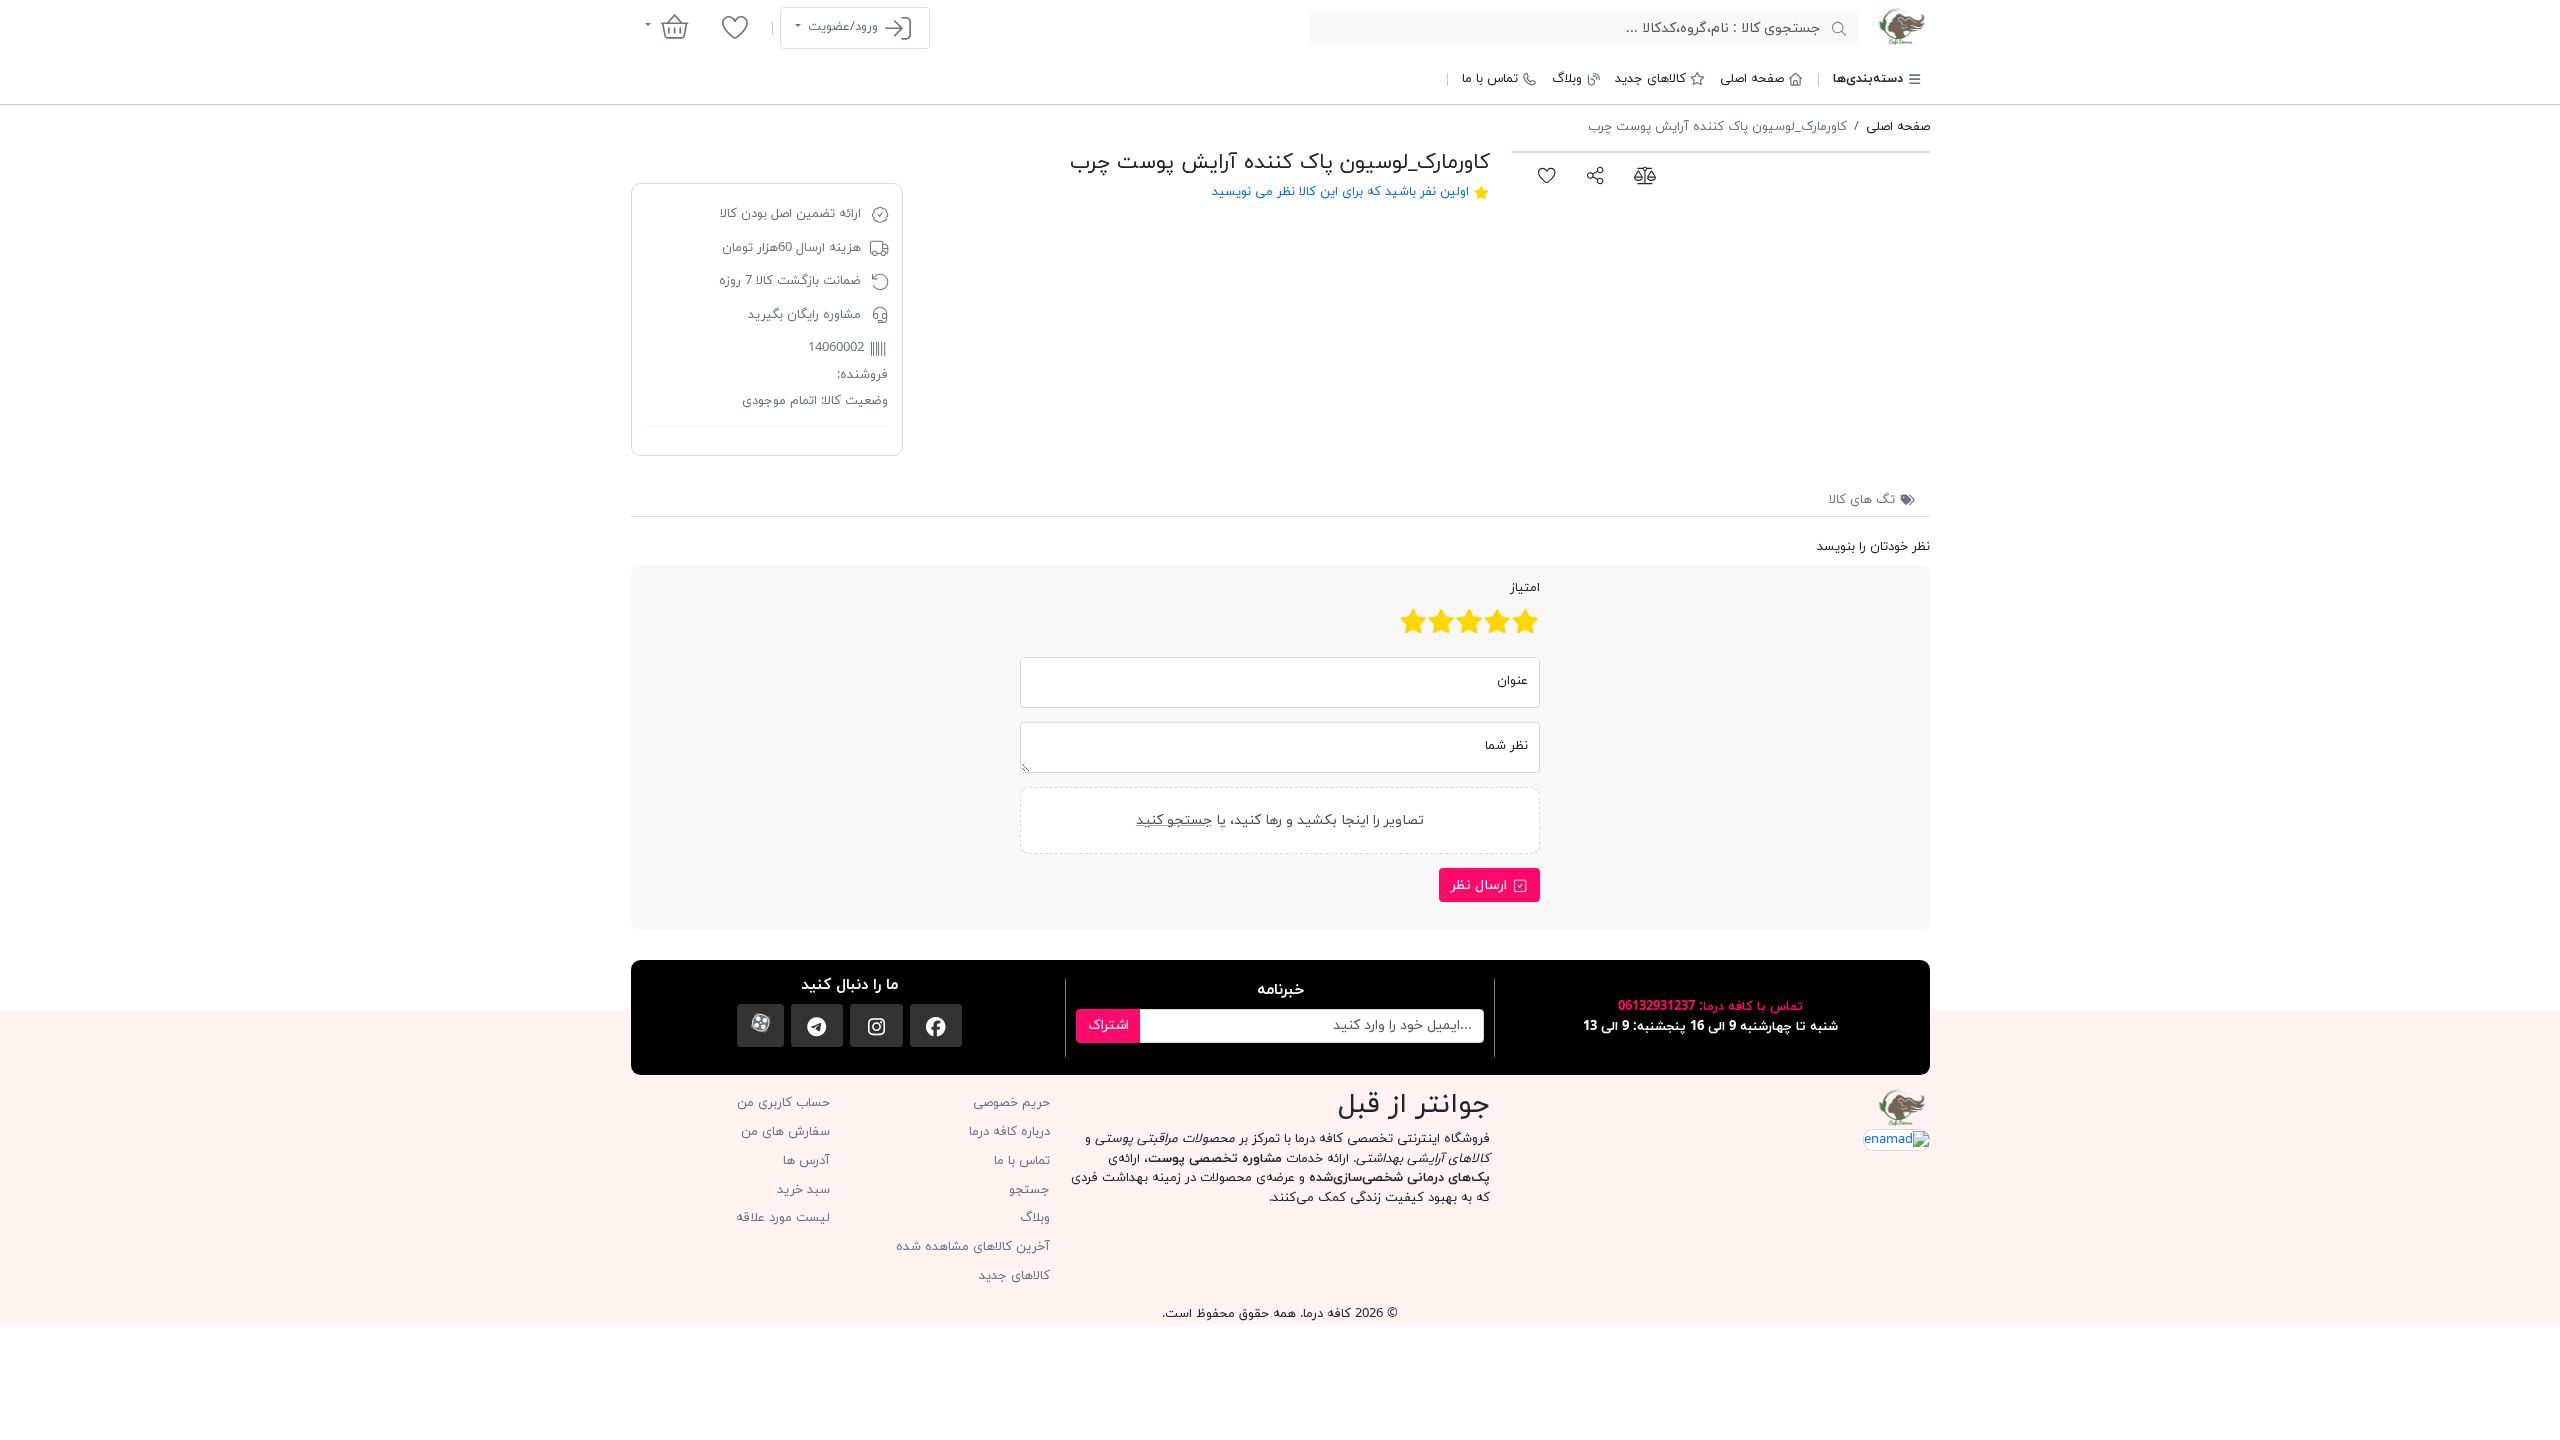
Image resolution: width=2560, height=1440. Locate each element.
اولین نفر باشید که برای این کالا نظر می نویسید (1340, 192)
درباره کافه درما (1009, 1132)
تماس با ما (1490, 79)
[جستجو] (1838, 28)
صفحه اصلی (1752, 79)
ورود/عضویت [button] (843, 27)
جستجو (1029, 1190)
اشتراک (1108, 1025)
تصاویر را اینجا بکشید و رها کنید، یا (1280, 820)
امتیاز (1525, 588)
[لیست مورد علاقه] (734, 27)
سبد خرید (803, 1190)
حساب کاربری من (783, 1103)
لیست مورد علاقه (783, 1218)
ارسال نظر (1481, 885)
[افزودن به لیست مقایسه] (1644, 175)
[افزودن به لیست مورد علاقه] (1547, 175)
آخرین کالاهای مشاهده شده (973, 1247)
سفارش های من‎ (785, 1132)
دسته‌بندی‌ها (1868, 79)
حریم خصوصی (1011, 1103)
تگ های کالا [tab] (1864, 500)
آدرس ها (806, 1161)
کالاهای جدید (1650, 79)
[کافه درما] (1901, 27)
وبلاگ (1567, 79)
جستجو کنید (1174, 820)
